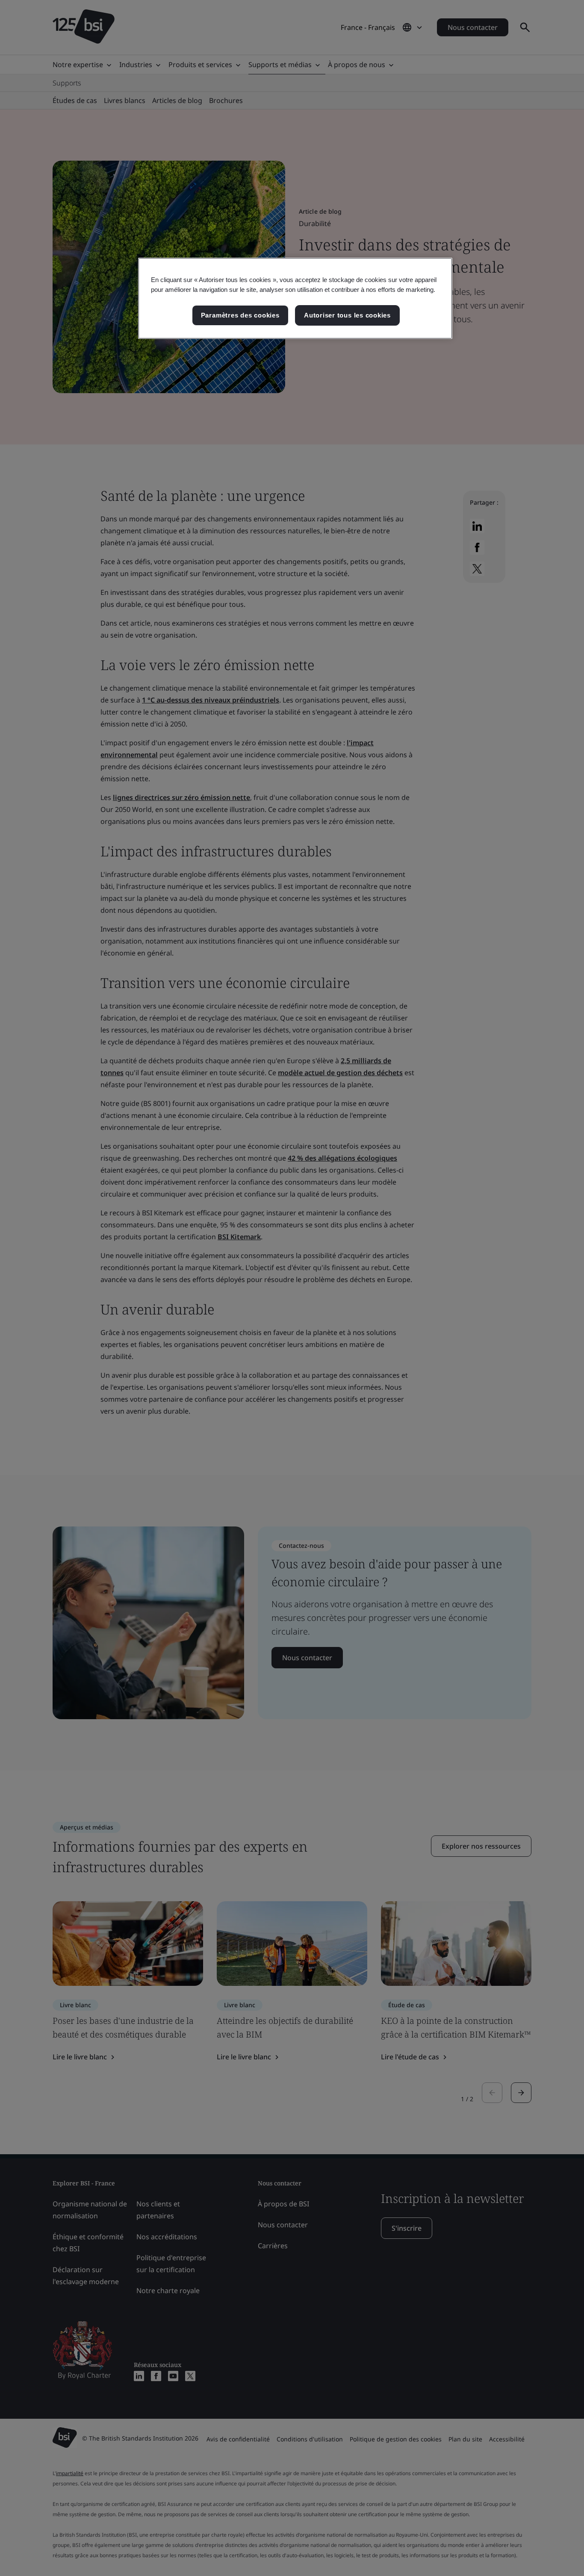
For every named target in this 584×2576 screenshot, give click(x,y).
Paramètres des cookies (240, 315)
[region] (295, 298)
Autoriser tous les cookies (347, 315)
